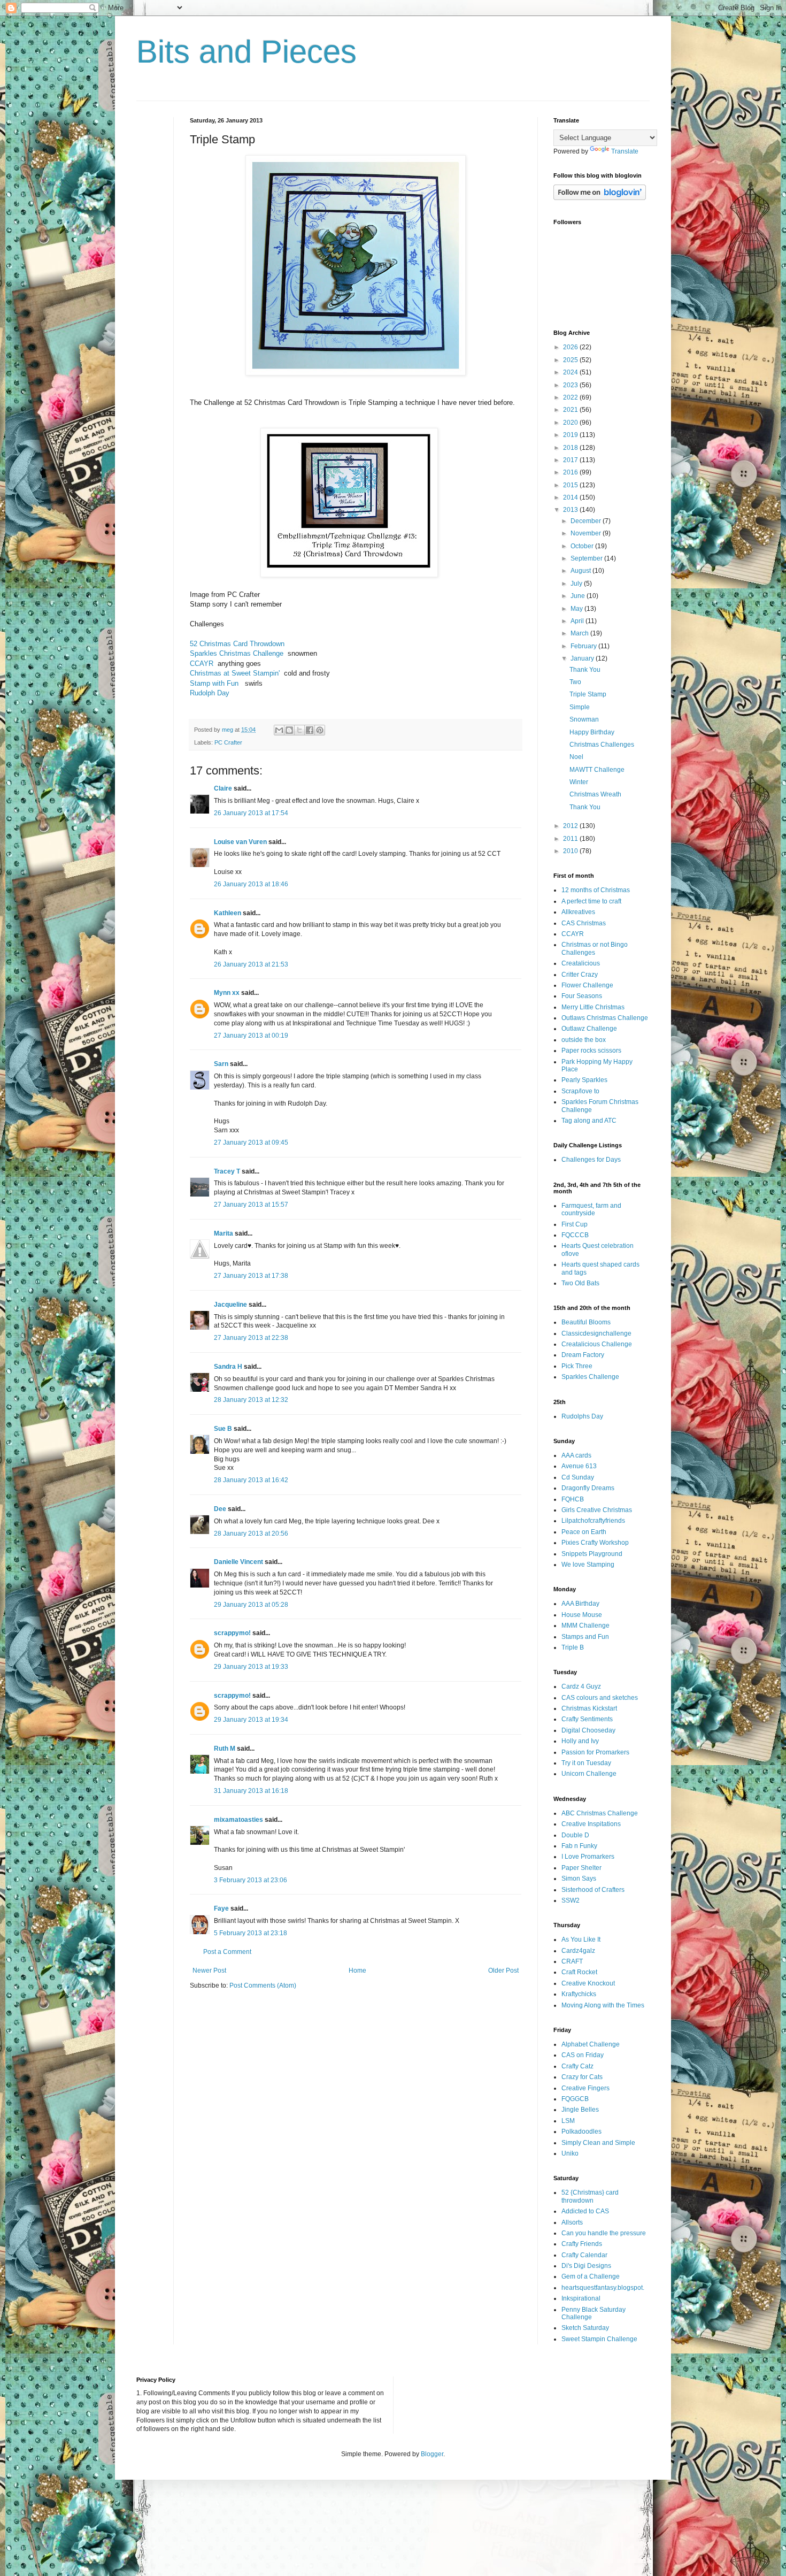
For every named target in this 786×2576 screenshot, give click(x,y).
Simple (580, 707)
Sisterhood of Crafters (593, 1890)
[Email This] (279, 730)
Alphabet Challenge (591, 2044)
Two (575, 682)
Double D (575, 1835)
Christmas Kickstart (589, 1708)
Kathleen (228, 913)
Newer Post (209, 1971)
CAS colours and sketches (600, 1698)
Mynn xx (227, 993)
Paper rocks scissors (591, 1051)
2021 (571, 410)
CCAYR (202, 664)
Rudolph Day (210, 693)
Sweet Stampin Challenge (599, 2339)
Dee (220, 1509)
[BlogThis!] (289, 730)
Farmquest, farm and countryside (591, 1209)
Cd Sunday (578, 1477)
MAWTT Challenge (597, 770)
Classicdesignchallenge (596, 1333)
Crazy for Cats (582, 2077)
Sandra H (228, 1367)
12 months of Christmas (596, 890)
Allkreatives (578, 912)
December (587, 521)
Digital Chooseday (588, 1730)
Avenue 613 (579, 1466)
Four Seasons (582, 996)
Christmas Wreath (595, 794)
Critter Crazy (580, 975)
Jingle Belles (580, 2110)
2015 (571, 485)
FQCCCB (575, 1235)
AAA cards (576, 1455)
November (587, 533)
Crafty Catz (577, 2066)
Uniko (570, 2153)
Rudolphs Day (582, 1416)
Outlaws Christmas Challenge (605, 1018)
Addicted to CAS (585, 2211)
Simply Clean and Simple (598, 2143)
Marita (224, 1233)
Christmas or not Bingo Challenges (595, 948)
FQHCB (573, 1499)
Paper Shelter (581, 1868)
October (583, 546)
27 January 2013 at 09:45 (251, 1143)
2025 (571, 360)
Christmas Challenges (602, 745)
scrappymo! (232, 1633)
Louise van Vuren (240, 842)
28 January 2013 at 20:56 (251, 1534)
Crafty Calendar (584, 2255)
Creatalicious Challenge (597, 1344)
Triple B (573, 1647)
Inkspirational (581, 2298)
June (579, 596)
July (577, 584)
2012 (571, 826)
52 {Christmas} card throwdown (590, 2196)
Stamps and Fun (585, 1637)
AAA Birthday (580, 1604)
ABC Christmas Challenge (600, 1813)
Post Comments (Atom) (263, 1985)
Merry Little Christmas (593, 1007)
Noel (576, 757)
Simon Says (579, 1879)
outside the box (584, 1040)
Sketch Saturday (585, 2328)
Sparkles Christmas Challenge (237, 653)
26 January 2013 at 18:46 (251, 884)
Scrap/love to (580, 1091)
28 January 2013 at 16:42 (251, 1480)
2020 (571, 423)
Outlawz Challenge (589, 1029)
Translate (625, 151)
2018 (571, 448)
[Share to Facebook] (310, 730)
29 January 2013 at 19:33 (251, 1667)
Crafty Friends (582, 2244)
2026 (571, 347)
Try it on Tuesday (586, 1763)
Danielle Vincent (238, 1562)
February (584, 646)
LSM (568, 2121)
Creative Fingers (585, 2088)
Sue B (224, 1429)
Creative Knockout (588, 1983)
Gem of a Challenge (591, 2276)
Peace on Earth (584, 1532)
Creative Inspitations (591, 1824)
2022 (571, 397)
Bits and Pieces (246, 52)
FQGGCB (575, 2099)
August (581, 571)
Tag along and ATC (589, 1121)
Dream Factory (583, 1355)
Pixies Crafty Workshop (595, 1543)
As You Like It (581, 1939)
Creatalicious (581, 963)
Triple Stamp (588, 694)
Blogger (432, 2454)
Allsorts (572, 2222)
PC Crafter (228, 742)
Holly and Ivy (580, 1741)
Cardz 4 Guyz (581, 1686)
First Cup (575, 1224)
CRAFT (572, 1961)
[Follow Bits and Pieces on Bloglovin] (600, 198)
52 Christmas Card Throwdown (237, 644)
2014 (571, 497)
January (583, 658)
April (578, 621)
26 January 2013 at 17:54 (251, 813)
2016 (571, 472)
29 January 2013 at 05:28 (251, 1605)
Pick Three (577, 1366)
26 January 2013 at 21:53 (251, 964)
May (577, 609)
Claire (223, 788)
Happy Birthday (592, 732)
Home (357, 1971)
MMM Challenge (585, 1626)
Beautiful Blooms (586, 1322)
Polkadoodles (581, 2132)
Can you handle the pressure (604, 2233)
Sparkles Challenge (590, 1377)
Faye (221, 1908)
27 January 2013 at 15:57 (251, 1205)
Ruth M (225, 1749)
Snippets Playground (592, 1554)
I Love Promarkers (588, 1857)
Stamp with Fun (214, 683)
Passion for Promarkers (595, 1752)
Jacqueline (230, 1305)
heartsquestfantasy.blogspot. (603, 2288)
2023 (571, 385)
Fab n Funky (579, 1846)
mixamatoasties (238, 1820)
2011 (571, 839)
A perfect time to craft (591, 901)
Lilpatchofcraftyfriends (593, 1521)
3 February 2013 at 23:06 (251, 1880)
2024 (571, 372)
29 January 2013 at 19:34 (251, 1720)
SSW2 (571, 1900)
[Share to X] (299, 730)
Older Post (503, 1971)
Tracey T (227, 1171)
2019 (571, 435)
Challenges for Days (591, 1160)
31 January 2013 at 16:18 (251, 1791)
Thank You (585, 670)
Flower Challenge (587, 985)
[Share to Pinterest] (320, 730)
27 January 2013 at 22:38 (251, 1338)
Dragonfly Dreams (588, 1488)
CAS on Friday (583, 2055)
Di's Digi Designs (586, 2266)
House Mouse (582, 1615)
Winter (579, 782)
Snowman (584, 719)
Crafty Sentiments (587, 1719)
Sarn (221, 1064)
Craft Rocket (579, 1972)
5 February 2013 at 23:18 (251, 1933)
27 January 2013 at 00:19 (251, 1036)
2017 (571, 460)
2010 (571, 851)
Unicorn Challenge (589, 1774)
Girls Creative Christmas (597, 1510)
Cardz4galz (578, 1951)
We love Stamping (588, 1565)
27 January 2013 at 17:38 (251, 1276)
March (580, 633)
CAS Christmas (584, 923)
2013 (571, 510)
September (587, 558)
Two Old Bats (580, 1283)
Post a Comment (227, 1952)
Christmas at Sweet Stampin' (235, 673)
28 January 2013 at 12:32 (251, 1400)
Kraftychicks (579, 1994)
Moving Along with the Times (603, 2005)
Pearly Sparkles (584, 1080)
